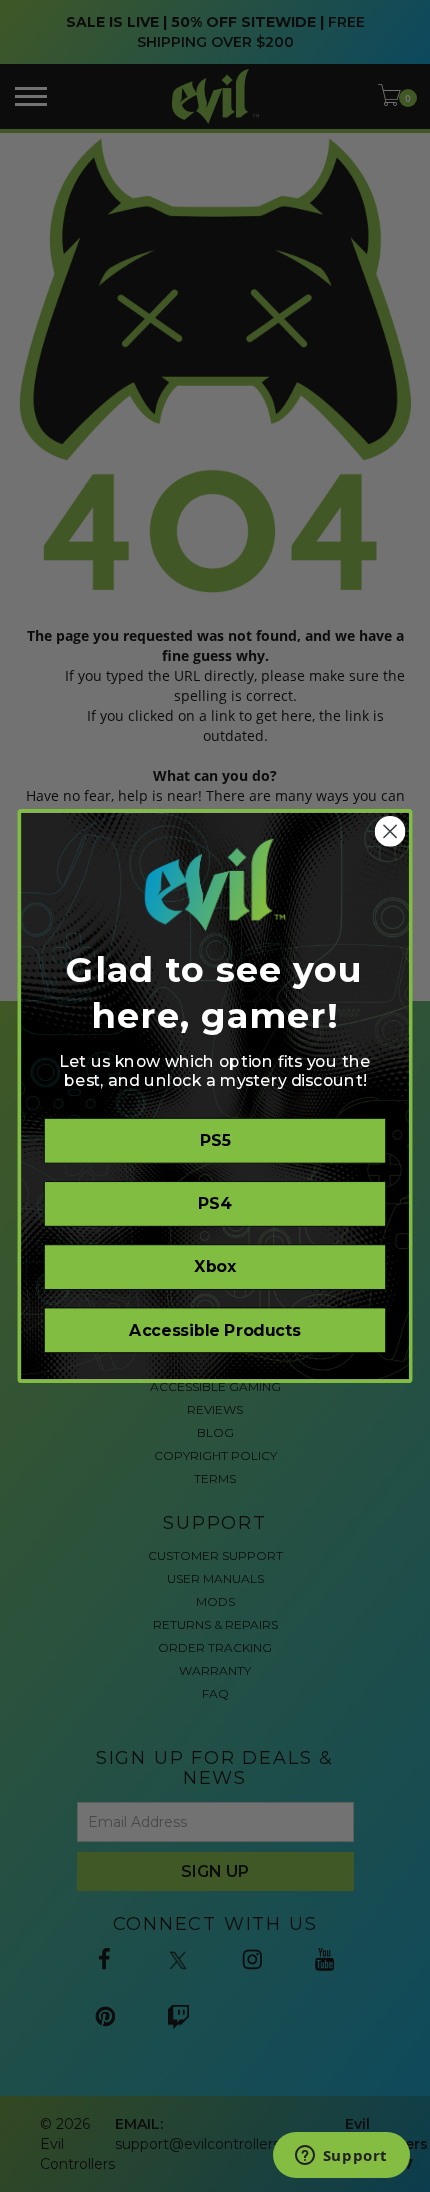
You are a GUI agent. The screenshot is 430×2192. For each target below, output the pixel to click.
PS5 (215, 1140)
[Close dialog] (390, 831)
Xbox (214, 1266)
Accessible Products (214, 1330)
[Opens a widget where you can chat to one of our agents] (341, 2157)
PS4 (215, 1203)
